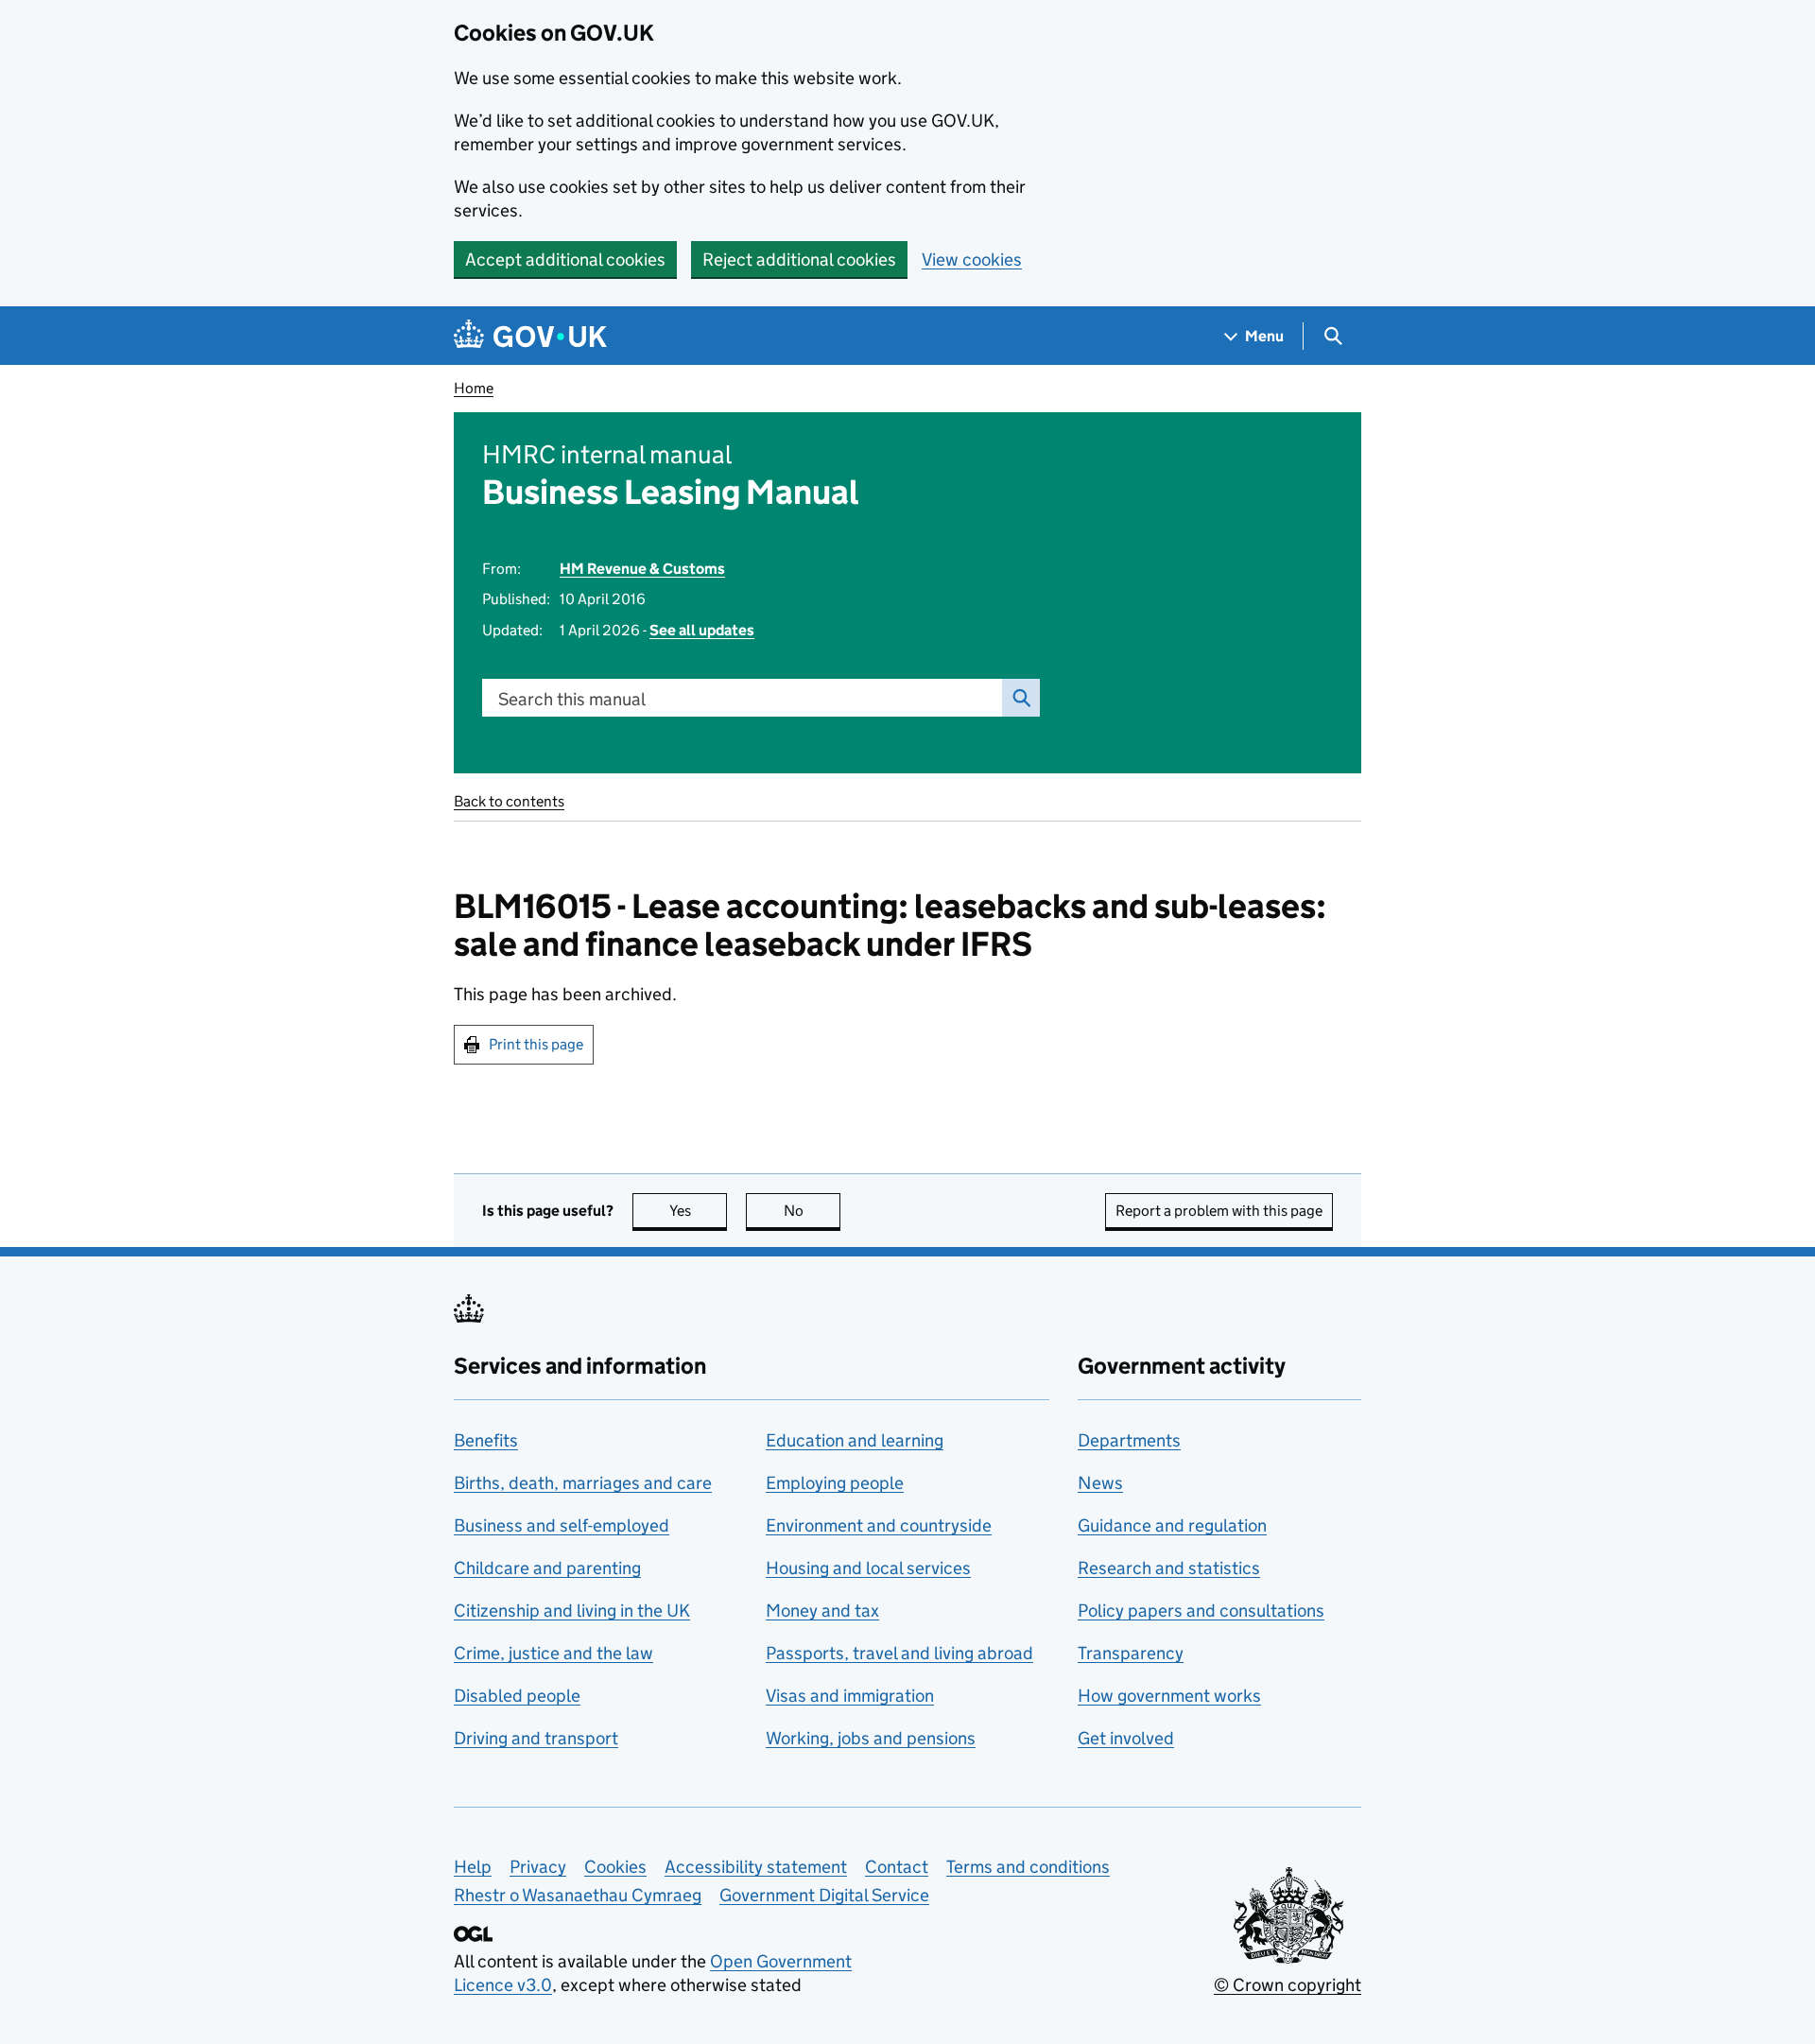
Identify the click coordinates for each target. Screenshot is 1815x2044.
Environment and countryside (879, 1525)
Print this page (536, 1044)
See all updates (702, 630)
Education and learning (855, 1440)
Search (1021, 698)
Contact (897, 1867)
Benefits (486, 1440)
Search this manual (572, 699)
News (1100, 1483)
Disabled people (517, 1696)
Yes (698, 1211)
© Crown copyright (1288, 1985)
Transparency (1131, 1653)
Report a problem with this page (1219, 1211)
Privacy (538, 1867)
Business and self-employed (562, 1525)
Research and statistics (1169, 1568)
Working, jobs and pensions (871, 1738)
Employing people (835, 1483)
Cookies (615, 1867)
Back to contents (509, 801)
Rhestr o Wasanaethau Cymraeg (578, 1895)
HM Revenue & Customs (642, 569)
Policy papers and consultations (1201, 1611)
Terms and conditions (1028, 1867)
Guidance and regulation (1172, 1525)
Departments (1129, 1440)
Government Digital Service (824, 1895)
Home (474, 388)
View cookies (972, 260)
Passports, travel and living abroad (899, 1653)
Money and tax (822, 1611)
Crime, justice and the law (553, 1653)
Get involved (1126, 1738)
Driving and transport (536, 1738)
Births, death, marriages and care (583, 1483)
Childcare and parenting (547, 1568)
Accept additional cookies (565, 260)
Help (473, 1867)
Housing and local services (868, 1568)
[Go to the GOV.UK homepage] (530, 336)
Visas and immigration (850, 1696)
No (812, 1211)
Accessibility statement (756, 1867)
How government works (1169, 1696)
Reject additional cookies (799, 260)
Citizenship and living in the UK (572, 1611)
